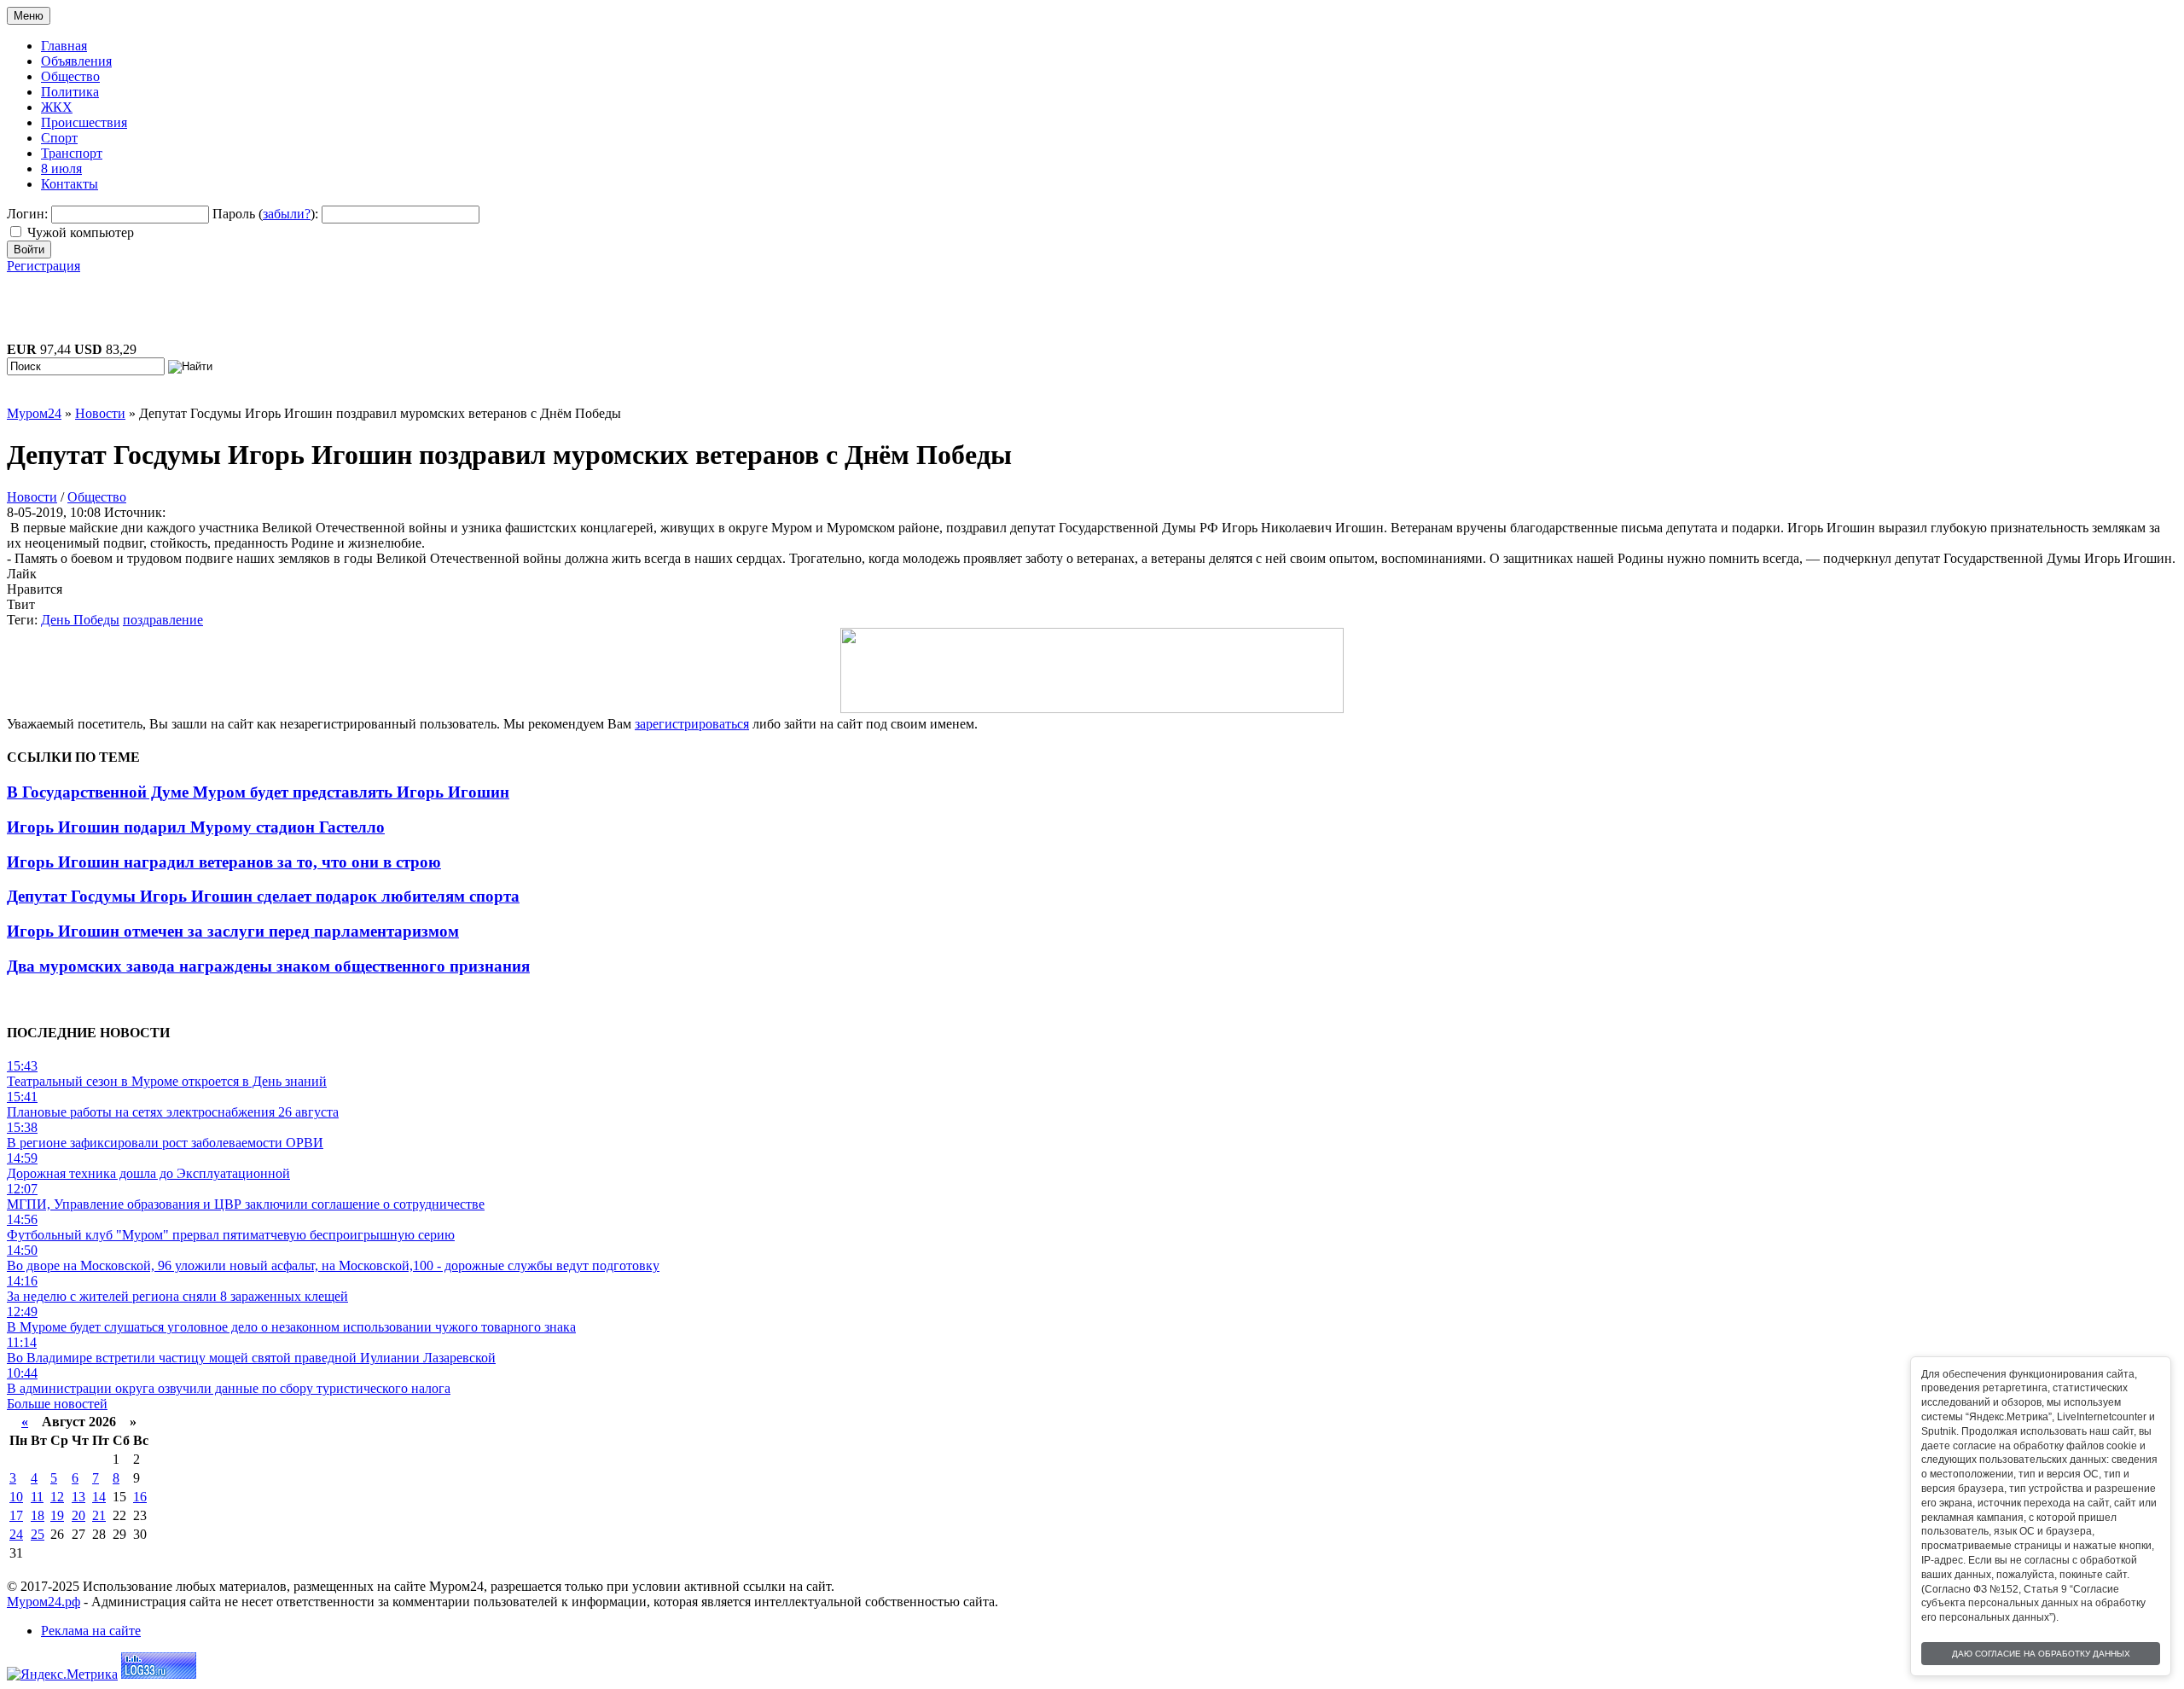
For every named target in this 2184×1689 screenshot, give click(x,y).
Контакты (70, 184)
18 (38, 1515)
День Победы (80, 620)
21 (99, 1515)
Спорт (59, 138)
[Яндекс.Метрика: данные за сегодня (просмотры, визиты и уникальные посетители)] (62, 1674)
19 (57, 1515)
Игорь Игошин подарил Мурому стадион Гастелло (196, 827)
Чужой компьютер (81, 232)
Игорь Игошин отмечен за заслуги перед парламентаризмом (233, 931)
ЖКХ (57, 107)
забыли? (287, 214)
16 (140, 1497)
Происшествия (84, 122)
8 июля (61, 168)
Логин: (27, 214)
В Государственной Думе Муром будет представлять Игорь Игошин (258, 792)
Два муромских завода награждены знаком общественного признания (268, 966)
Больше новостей (57, 1404)
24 (16, 1534)
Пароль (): (265, 214)
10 (16, 1497)
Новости (32, 497)
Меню (29, 16)
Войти (29, 250)
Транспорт (72, 153)
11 (37, 1497)
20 (78, 1515)
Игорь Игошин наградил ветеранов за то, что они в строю (224, 862)
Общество (70, 76)
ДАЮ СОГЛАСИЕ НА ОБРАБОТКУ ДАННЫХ (2041, 1654)
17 (16, 1515)
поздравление (163, 620)
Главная (64, 46)
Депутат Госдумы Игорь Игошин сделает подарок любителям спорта (263, 896)
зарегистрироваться (692, 724)
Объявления (76, 61)
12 (57, 1497)
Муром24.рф (44, 1602)
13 (78, 1497)
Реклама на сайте (91, 1631)
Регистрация (44, 266)
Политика (70, 92)
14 (99, 1497)
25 (38, 1534)
